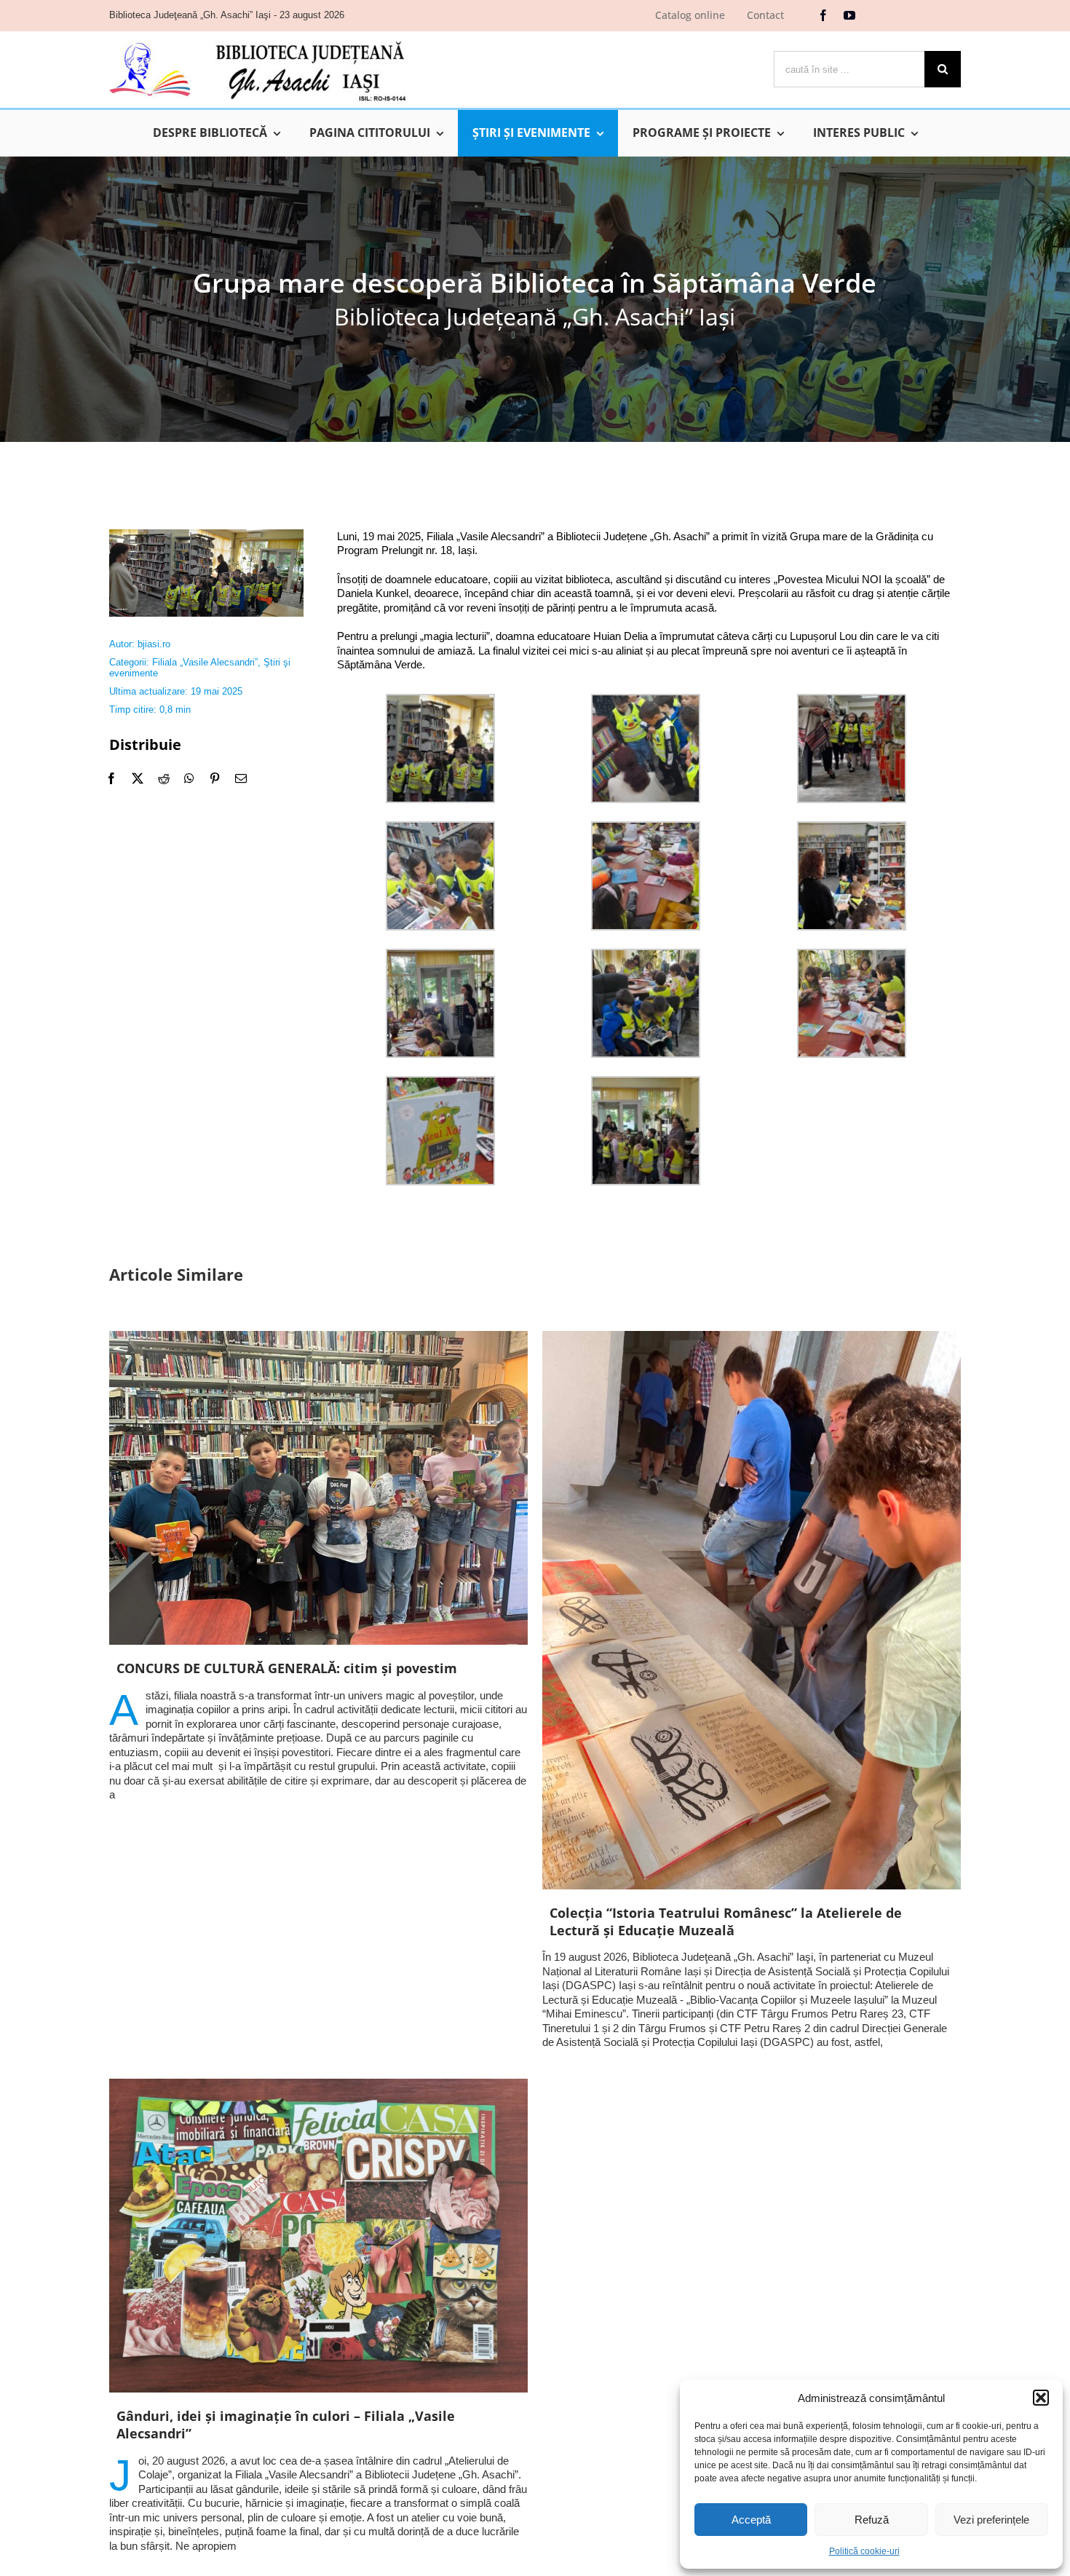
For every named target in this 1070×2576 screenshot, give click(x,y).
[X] (138, 778)
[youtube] (849, 15)
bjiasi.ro (154, 644)
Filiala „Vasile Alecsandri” (205, 662)
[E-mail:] (241, 778)
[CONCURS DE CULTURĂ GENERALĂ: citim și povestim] (318, 1488)
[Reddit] (164, 778)
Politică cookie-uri (864, 2551)
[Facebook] (111, 778)
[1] (206, 535)
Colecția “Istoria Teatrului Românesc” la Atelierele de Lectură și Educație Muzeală (726, 1921)
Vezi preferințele (991, 2520)
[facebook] (823, 15)
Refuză (872, 2520)
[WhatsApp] (189, 778)
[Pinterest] (215, 778)
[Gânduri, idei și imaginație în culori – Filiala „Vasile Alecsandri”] (318, 2236)
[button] (1041, 2398)
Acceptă (751, 2520)
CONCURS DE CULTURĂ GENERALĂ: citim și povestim (287, 1668)
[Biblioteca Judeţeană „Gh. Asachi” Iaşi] (258, 40)
